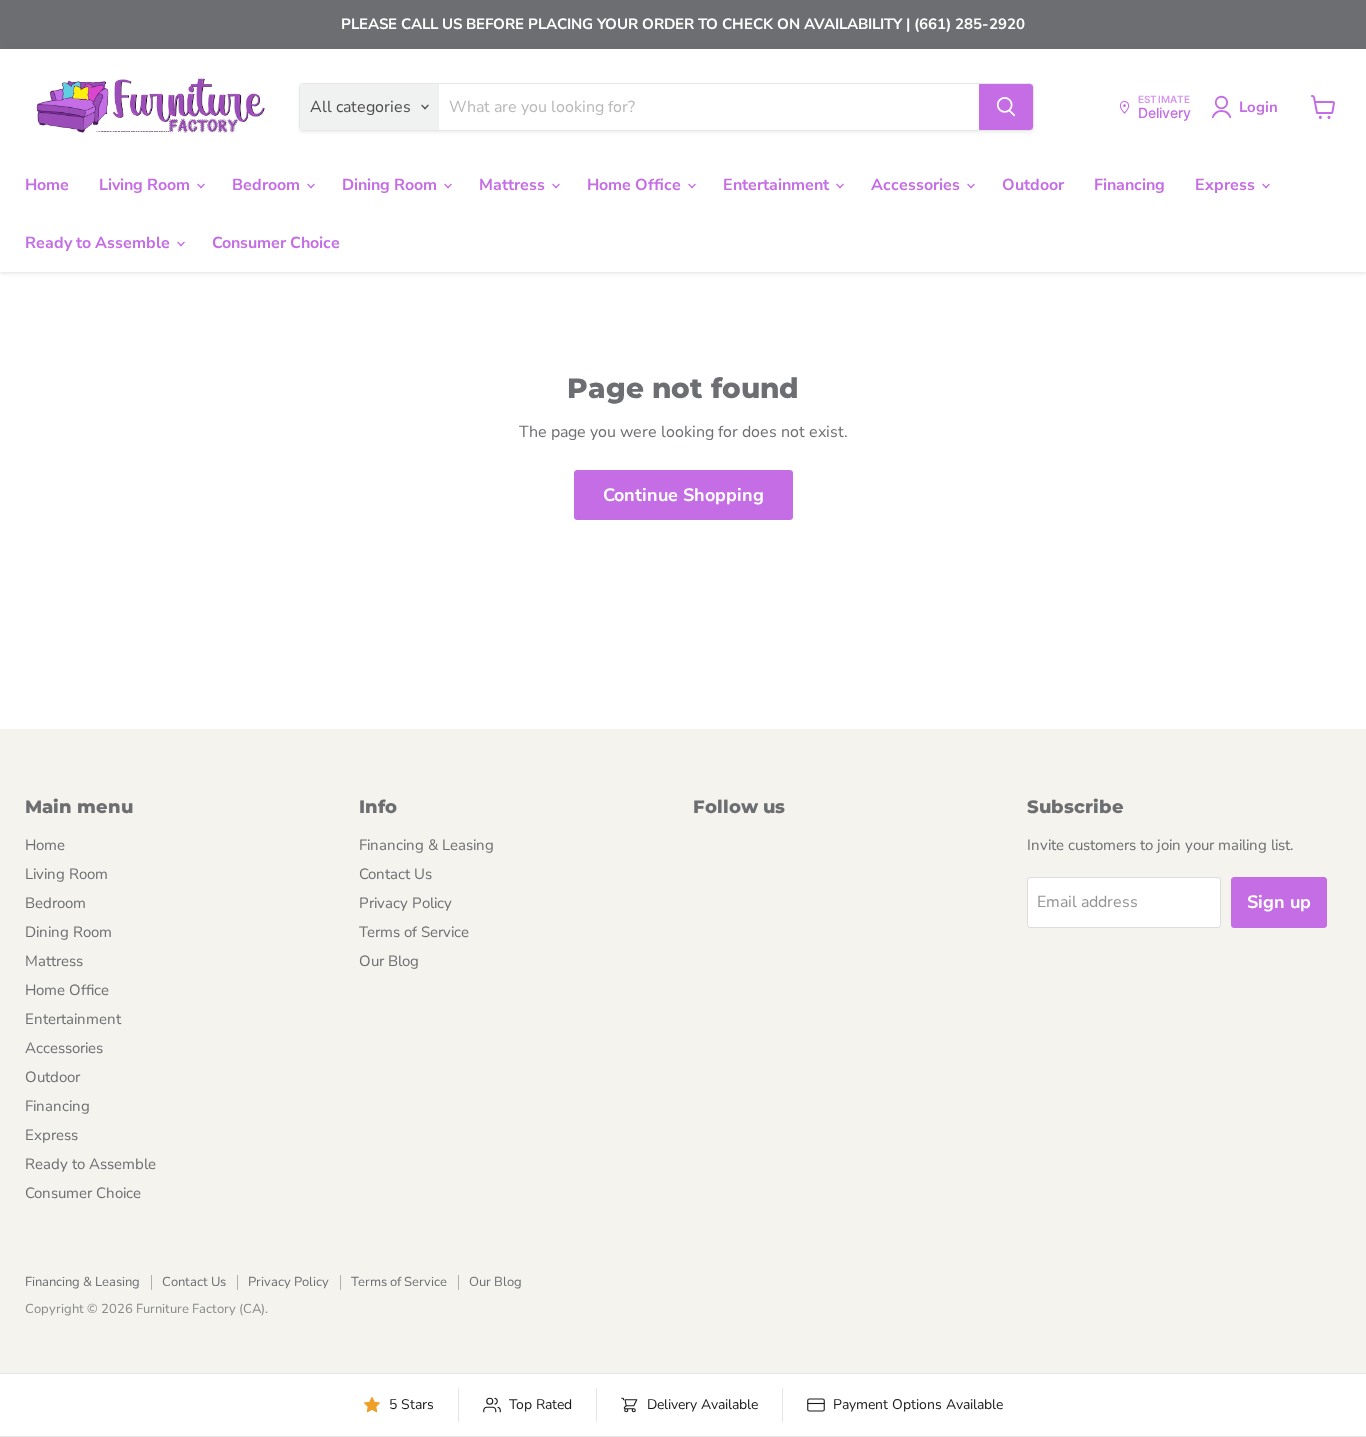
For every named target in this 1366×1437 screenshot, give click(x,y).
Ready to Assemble (99, 243)
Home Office (636, 185)
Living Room (146, 185)
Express (1227, 185)
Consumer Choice (276, 243)
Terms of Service (414, 932)
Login (1258, 107)
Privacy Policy (405, 903)
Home (47, 185)
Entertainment (778, 185)
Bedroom (268, 185)
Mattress (514, 185)
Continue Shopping (683, 495)
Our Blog (389, 961)
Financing (1129, 185)
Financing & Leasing (426, 845)
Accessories (917, 185)
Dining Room (391, 185)
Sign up (1279, 902)
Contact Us (395, 874)
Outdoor (1033, 185)
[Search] (1006, 107)
